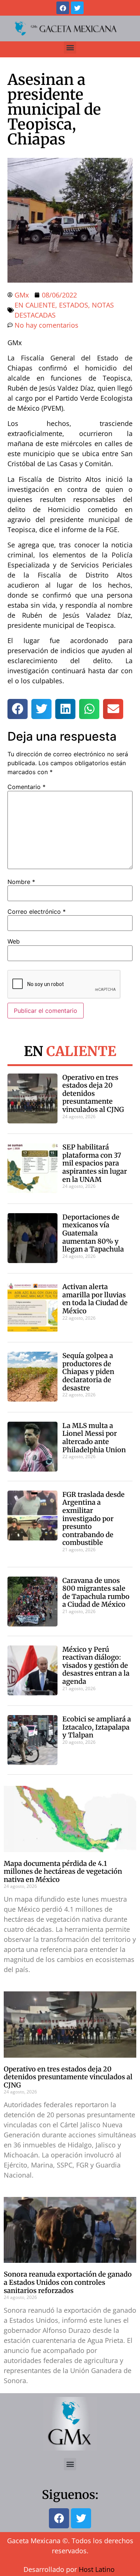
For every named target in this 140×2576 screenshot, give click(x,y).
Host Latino (97, 2569)
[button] (70, 47)
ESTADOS (74, 305)
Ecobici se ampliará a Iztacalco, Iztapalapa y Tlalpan (97, 1727)
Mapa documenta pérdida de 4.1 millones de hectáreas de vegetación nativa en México (63, 1871)
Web (14, 941)
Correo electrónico (37, 912)
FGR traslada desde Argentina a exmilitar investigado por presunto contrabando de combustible (94, 1519)
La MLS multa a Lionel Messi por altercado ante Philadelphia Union (94, 1438)
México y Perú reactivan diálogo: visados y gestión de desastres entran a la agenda (96, 1665)
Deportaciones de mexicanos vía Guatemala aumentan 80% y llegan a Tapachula (93, 1233)
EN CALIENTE (35, 305)
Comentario (27, 787)
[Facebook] (63, 8)
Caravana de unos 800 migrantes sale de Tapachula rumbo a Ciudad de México (96, 1593)
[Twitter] (77, 8)
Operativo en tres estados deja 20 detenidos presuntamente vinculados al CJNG (93, 1093)
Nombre (21, 882)
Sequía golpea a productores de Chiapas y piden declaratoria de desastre (88, 1372)
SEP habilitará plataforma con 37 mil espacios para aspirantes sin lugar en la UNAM (95, 1163)
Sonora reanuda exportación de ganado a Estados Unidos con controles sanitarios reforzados (68, 2282)
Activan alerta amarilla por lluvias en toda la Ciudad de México (95, 1299)
